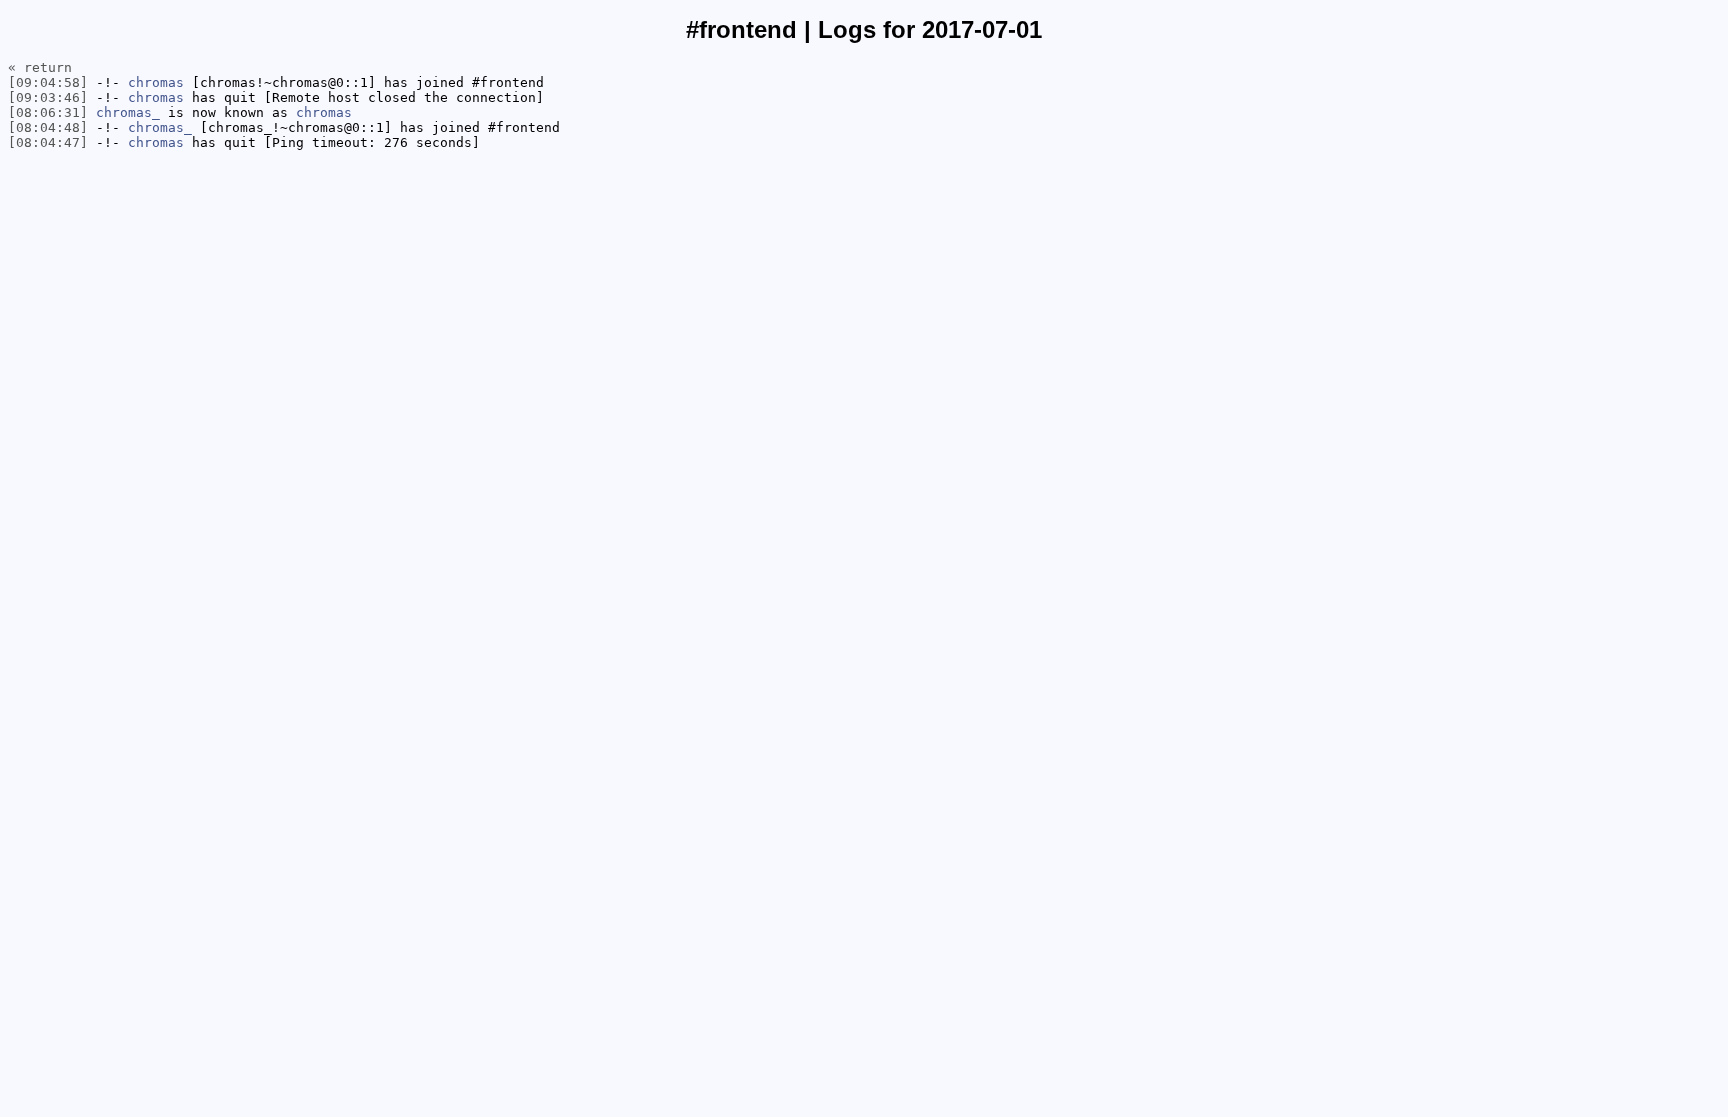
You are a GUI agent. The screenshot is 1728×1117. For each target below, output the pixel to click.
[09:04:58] (48, 82)
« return (40, 67)
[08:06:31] (48, 112)
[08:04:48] (48, 127)
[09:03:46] (48, 97)
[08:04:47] (48, 142)
